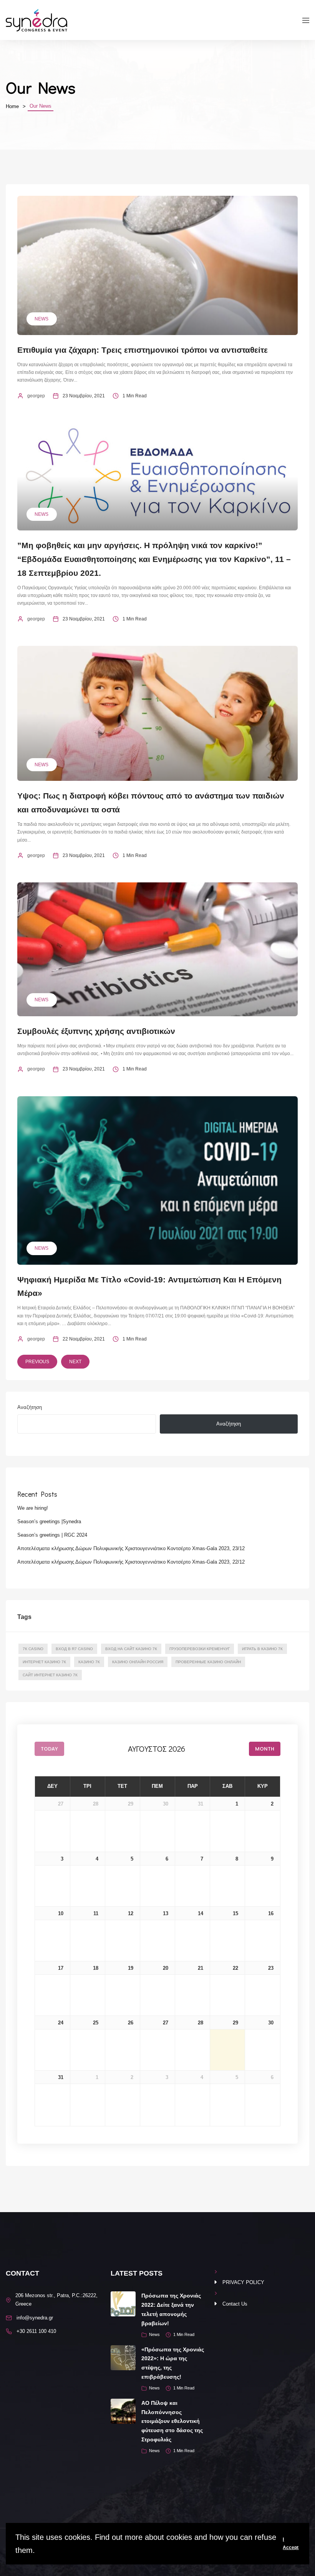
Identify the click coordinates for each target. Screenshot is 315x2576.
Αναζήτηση (30, 1407)
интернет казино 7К (44, 1662)
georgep (36, 396)
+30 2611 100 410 (36, 2331)
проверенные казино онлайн (208, 1662)
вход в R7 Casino (74, 1649)
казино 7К (89, 1662)
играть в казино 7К (262, 1649)
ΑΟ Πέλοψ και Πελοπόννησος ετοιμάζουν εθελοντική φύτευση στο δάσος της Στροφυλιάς (172, 2421)
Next (75, 1362)
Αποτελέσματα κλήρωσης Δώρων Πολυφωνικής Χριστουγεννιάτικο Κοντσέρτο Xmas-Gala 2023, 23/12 (131, 1548)
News (41, 319)
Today (49, 1749)
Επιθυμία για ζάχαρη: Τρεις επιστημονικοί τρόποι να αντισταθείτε (143, 350)
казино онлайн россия (138, 1662)
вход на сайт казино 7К (131, 1649)
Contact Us (235, 2304)
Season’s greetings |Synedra (49, 1521)
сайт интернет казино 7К (50, 1675)
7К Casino (33, 1649)
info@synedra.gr (35, 2318)
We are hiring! (33, 1508)
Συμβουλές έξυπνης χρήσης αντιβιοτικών (96, 1031)
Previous (37, 1362)
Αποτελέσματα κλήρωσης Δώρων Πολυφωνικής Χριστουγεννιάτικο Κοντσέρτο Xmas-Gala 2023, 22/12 (131, 1562)
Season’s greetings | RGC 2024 (52, 1535)
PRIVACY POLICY (243, 2282)
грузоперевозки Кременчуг (200, 1649)
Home (12, 106)
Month (265, 1749)
